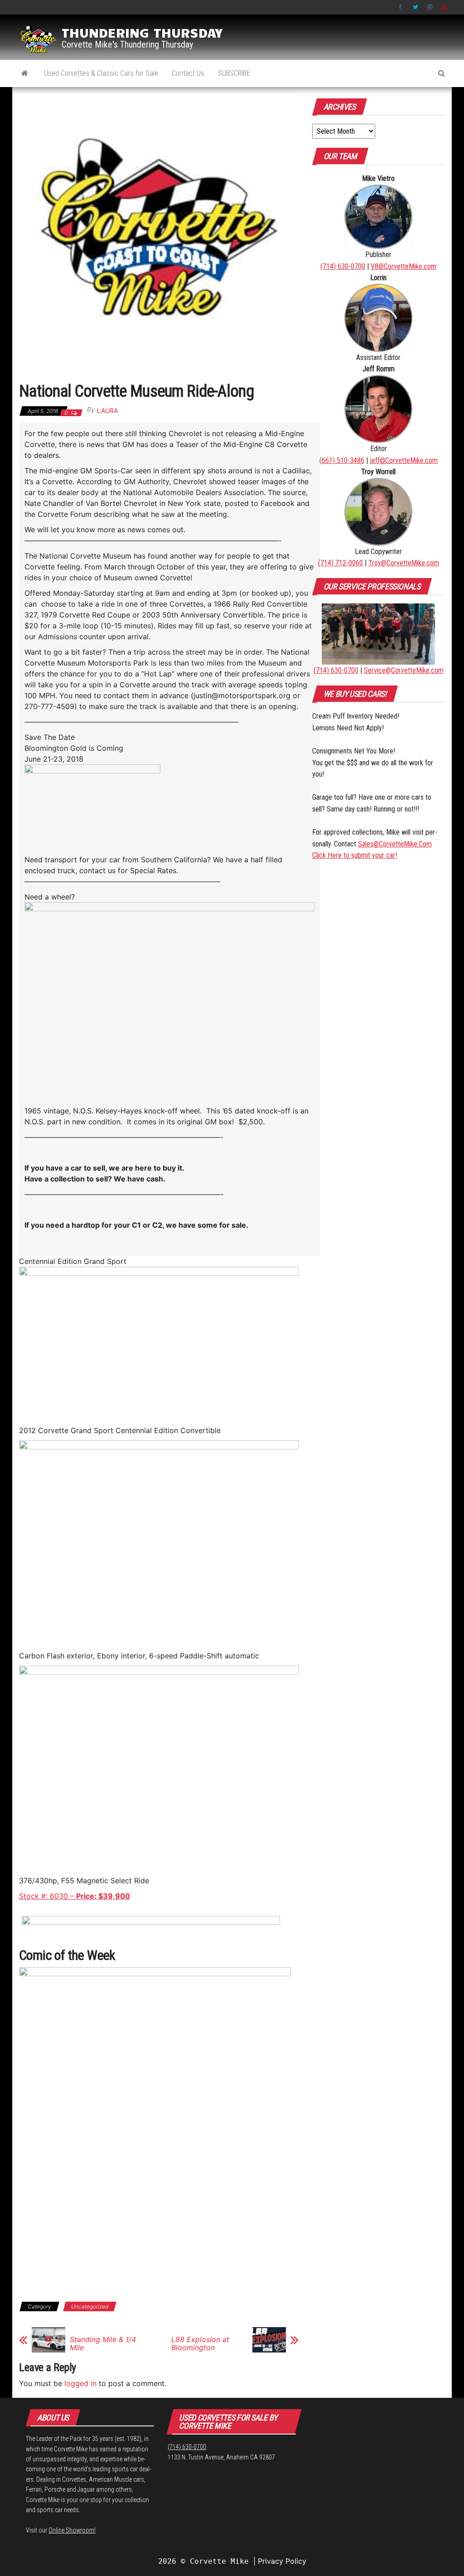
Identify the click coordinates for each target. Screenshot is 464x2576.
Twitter (416, 7)
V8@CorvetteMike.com (404, 266)
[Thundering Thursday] (25, 73)
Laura (107, 411)
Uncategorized (90, 2306)
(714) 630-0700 (343, 266)
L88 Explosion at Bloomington (200, 2343)
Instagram (430, 7)
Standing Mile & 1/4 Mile (103, 2343)
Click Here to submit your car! (355, 855)
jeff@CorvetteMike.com (404, 460)
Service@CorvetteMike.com (404, 670)
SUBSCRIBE (234, 73)
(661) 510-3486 (342, 460)
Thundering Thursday (142, 32)
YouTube (445, 7)
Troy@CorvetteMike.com (404, 563)
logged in (80, 2383)
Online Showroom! (72, 2530)
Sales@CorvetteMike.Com (395, 844)
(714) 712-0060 (341, 563)
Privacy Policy (282, 2561)
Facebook (401, 7)
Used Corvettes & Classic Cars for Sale (101, 73)
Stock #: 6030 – (75, 1896)
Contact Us (188, 73)
